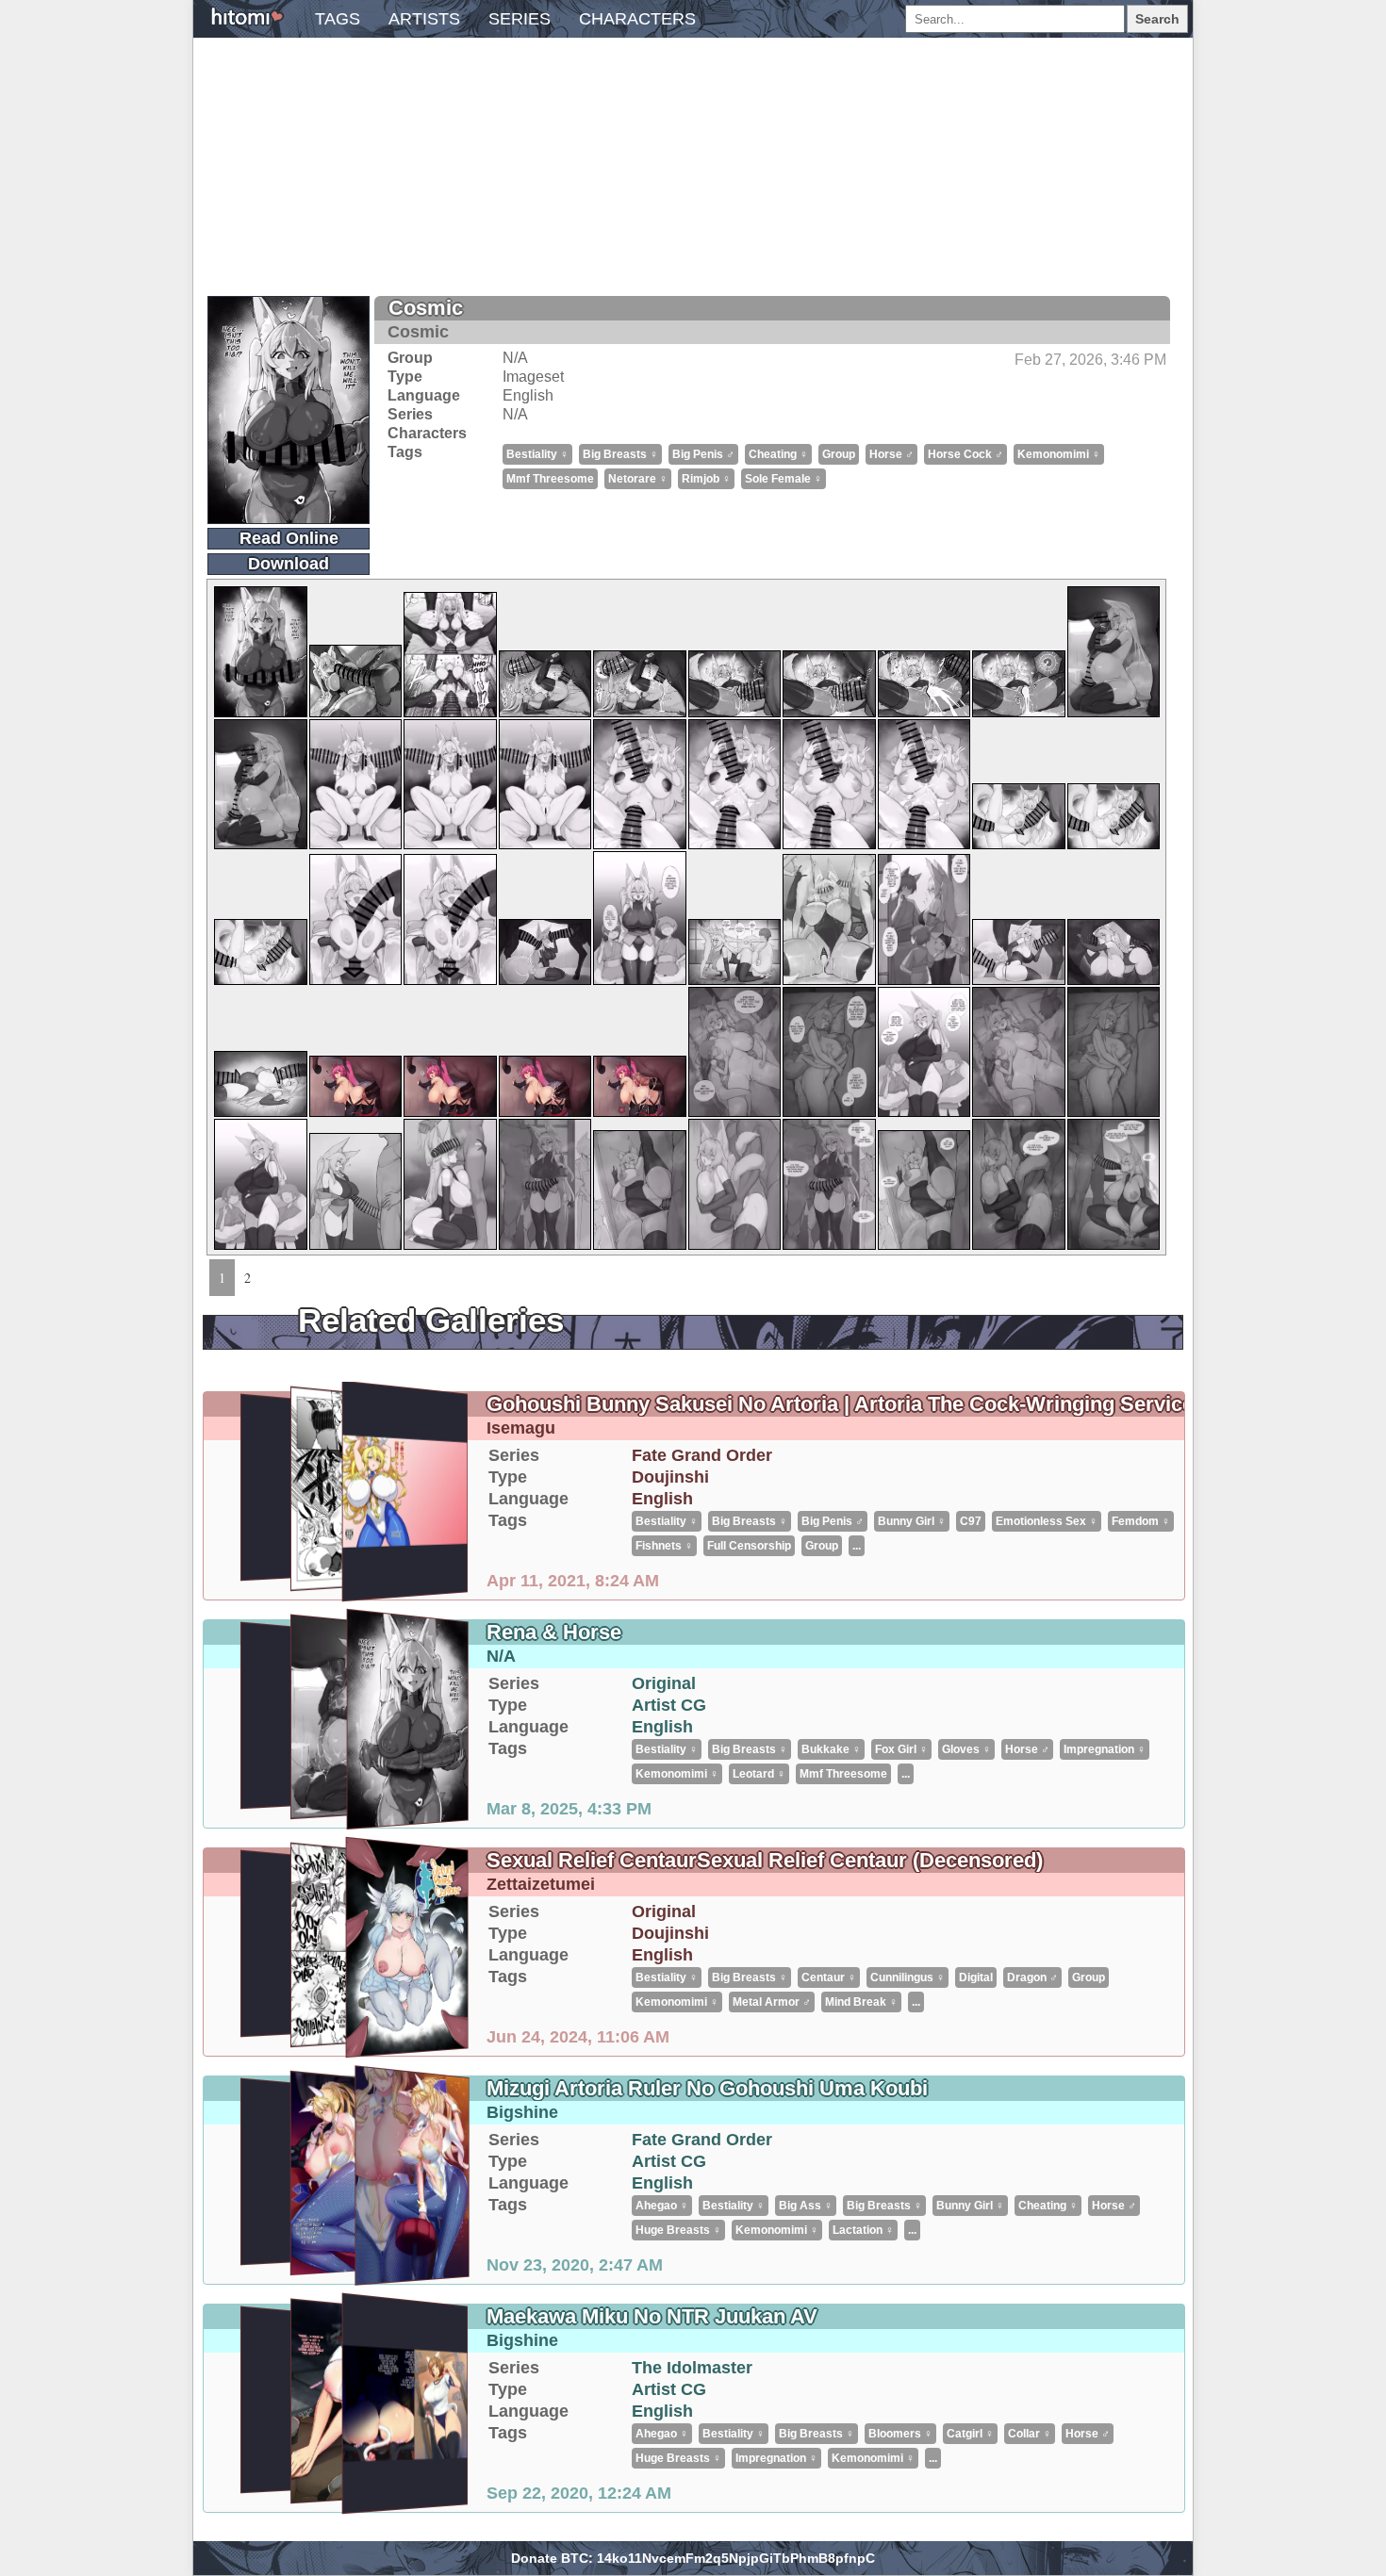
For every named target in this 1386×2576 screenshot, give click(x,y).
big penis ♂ (703, 454)
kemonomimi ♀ (1059, 454)
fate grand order (702, 1455)
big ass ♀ (806, 2206)
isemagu (521, 1428)
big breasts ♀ (620, 454)
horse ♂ (891, 454)
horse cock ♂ (965, 454)
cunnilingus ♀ (907, 1977)
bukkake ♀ (831, 1749)
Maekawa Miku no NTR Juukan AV (652, 2316)
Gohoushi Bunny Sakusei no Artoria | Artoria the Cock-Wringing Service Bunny (874, 1404)
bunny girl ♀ (912, 1521)
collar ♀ (1030, 2434)
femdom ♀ (1141, 1521)
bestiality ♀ (537, 454)
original (664, 1683)
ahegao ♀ (662, 2206)
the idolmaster (692, 2368)
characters (637, 19)
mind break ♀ (861, 2002)
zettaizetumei (541, 1884)
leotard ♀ (759, 1774)
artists (424, 19)
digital (976, 1977)
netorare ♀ (638, 479)
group (839, 454)
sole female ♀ (784, 479)
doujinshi (670, 1477)
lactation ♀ (863, 2230)
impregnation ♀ (1105, 1749)
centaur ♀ (829, 1977)
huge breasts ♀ (678, 2230)
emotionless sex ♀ (1047, 1521)
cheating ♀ (778, 454)
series (520, 19)
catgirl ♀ (970, 2434)
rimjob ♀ (706, 479)
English (528, 395)
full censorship (749, 1546)
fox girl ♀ (901, 1749)
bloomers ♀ (900, 2434)
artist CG (669, 1705)
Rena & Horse (554, 1632)
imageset (533, 377)
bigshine (522, 2112)
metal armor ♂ (772, 2002)
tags (338, 19)
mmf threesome (550, 479)
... (857, 1546)
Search (1157, 19)
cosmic (426, 308)
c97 (971, 1521)
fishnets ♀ (664, 1546)
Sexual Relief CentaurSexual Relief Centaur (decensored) (765, 1860)
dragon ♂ (1032, 1977)
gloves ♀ (966, 1749)
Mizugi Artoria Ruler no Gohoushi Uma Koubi (707, 2088)
